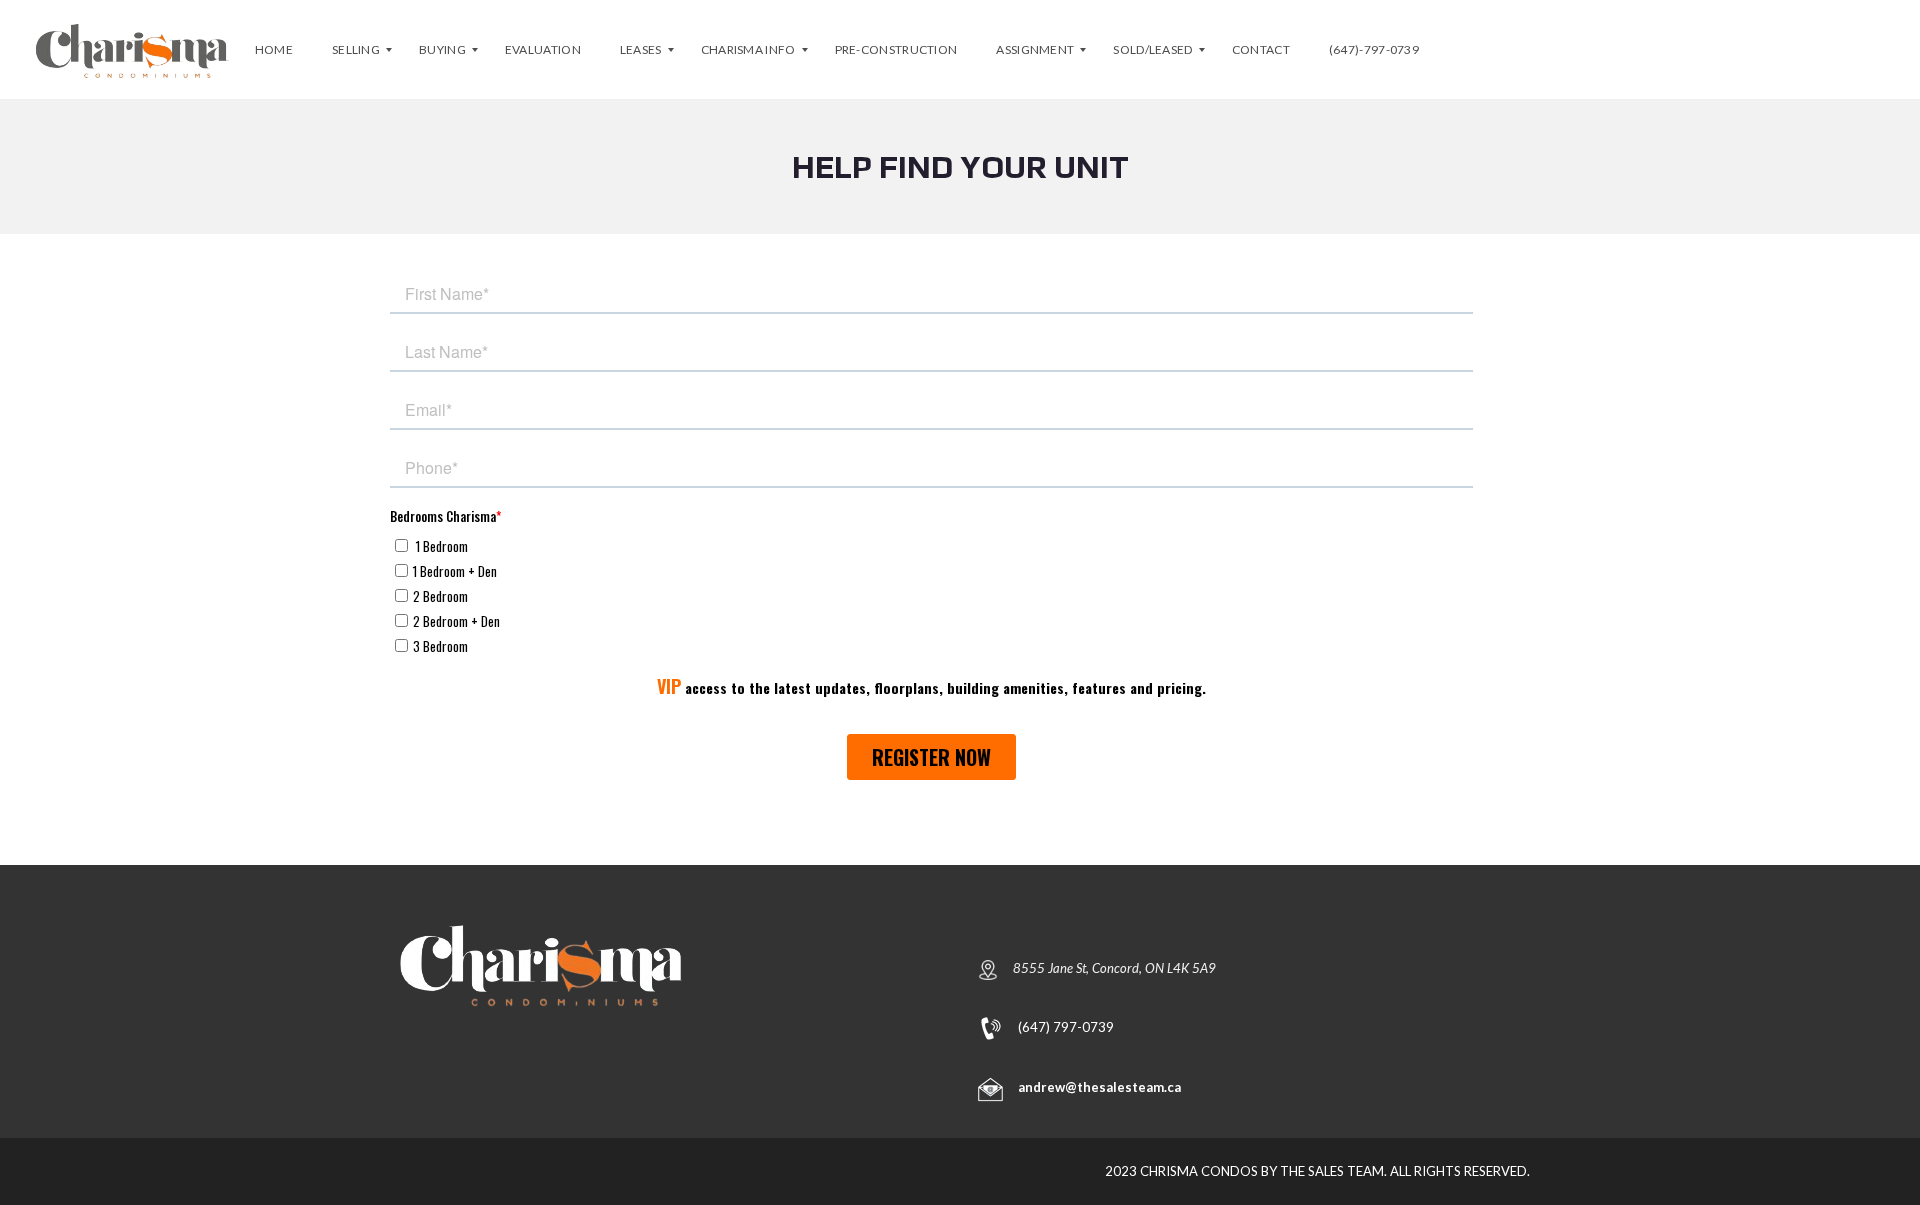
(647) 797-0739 (1066, 1026)
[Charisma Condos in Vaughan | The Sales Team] (132, 50)
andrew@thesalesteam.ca (1099, 1087)
